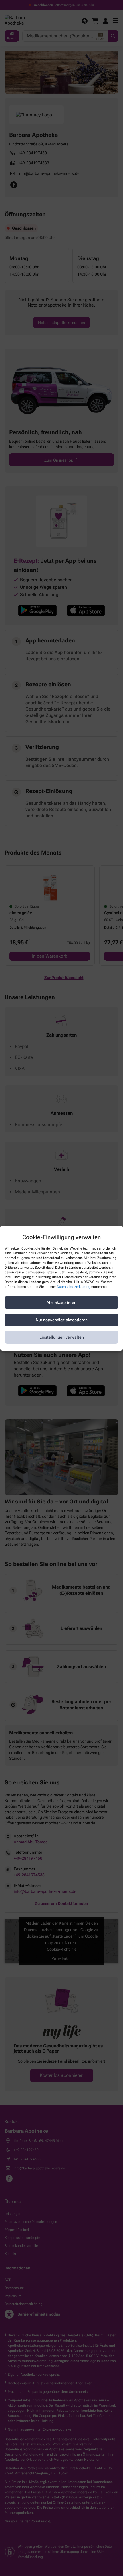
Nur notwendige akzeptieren (62, 1320)
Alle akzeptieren (61, 1302)
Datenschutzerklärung (74, 1287)
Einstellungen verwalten (62, 1337)
